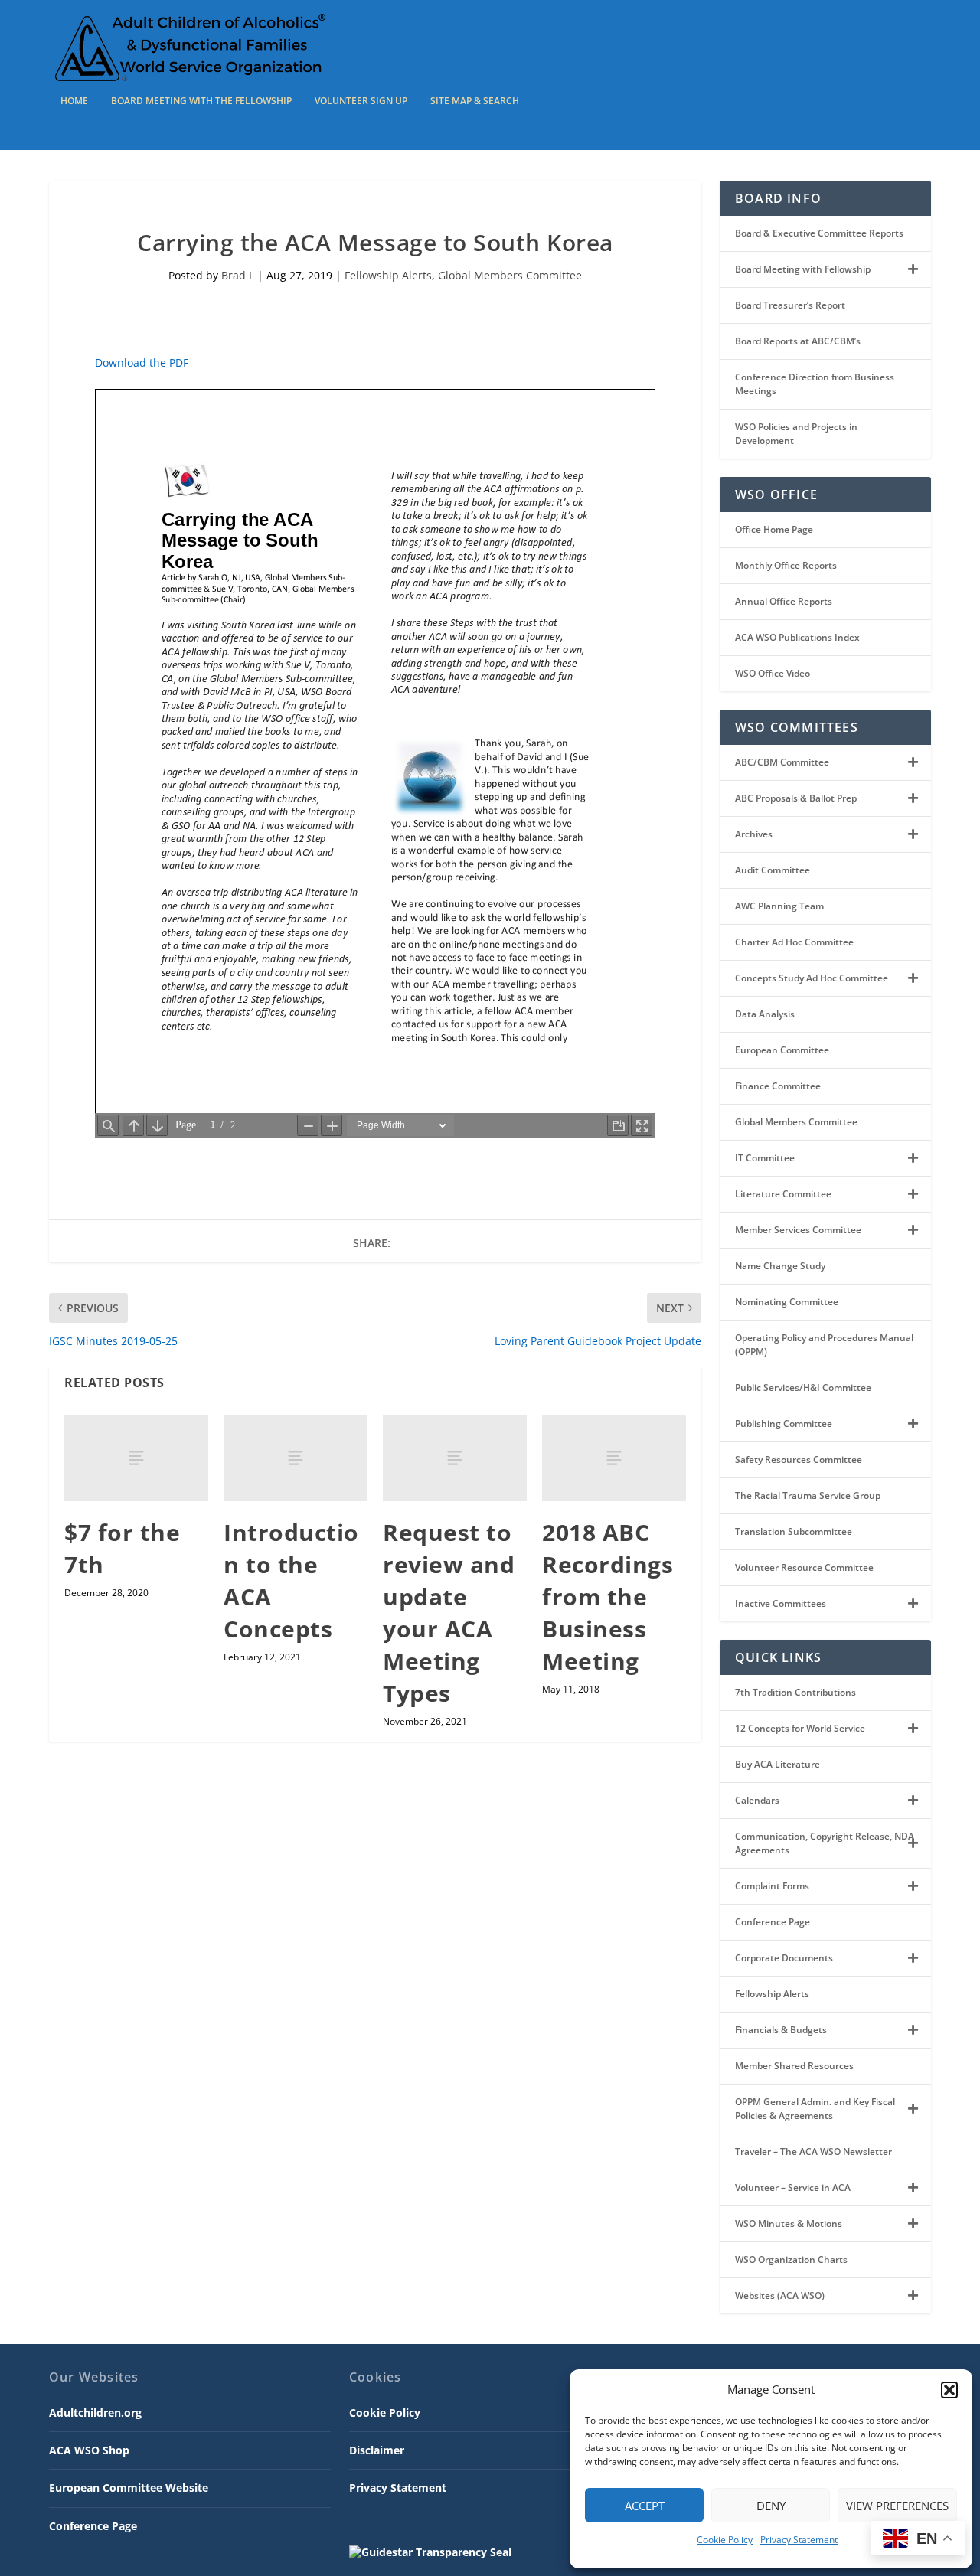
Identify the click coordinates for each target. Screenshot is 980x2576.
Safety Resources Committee (799, 1459)
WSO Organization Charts (791, 2259)
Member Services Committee (798, 1230)
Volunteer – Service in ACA (793, 2187)
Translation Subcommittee (794, 1531)
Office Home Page (774, 529)
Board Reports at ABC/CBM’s (798, 341)
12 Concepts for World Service (800, 1728)
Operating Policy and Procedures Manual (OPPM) (824, 1345)
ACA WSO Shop (89, 2450)
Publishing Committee (784, 1423)
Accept (645, 2506)
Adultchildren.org (95, 2413)
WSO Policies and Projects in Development (796, 434)
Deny (771, 2506)
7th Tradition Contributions (795, 1692)
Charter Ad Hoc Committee (794, 942)
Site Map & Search (475, 101)
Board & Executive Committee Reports (819, 233)
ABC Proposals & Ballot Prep (796, 798)
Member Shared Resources (794, 2066)
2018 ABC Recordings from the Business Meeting (608, 1597)
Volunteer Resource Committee (804, 1567)
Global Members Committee (510, 275)
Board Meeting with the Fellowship (201, 101)
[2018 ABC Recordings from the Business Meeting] (614, 1458)
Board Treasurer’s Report (790, 305)
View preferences (897, 2506)
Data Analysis (765, 1014)
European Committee (782, 1050)
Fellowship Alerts (388, 275)
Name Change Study (780, 1266)
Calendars (757, 1800)
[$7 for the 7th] (136, 1458)
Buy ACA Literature (777, 1764)
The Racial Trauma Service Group (808, 1495)
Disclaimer (377, 2450)
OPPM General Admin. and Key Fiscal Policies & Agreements (815, 2109)
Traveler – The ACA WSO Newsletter (813, 2152)
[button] (949, 2390)
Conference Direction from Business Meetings (815, 384)
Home (74, 101)
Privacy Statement (799, 2540)
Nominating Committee (787, 1302)
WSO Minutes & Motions (789, 2223)
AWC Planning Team (779, 906)
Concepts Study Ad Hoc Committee (812, 978)
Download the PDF (142, 362)
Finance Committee (778, 1086)
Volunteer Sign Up (361, 101)
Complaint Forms (772, 1886)
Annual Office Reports (784, 601)
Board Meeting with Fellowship (803, 269)
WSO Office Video (773, 673)
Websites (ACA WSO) (780, 2295)
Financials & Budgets (781, 2030)
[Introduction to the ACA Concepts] (296, 1458)
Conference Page (773, 1922)
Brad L (238, 275)
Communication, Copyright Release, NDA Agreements (825, 1843)
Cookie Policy (725, 2540)
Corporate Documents (784, 1958)
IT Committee (765, 1158)
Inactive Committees (781, 1603)
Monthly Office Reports (786, 565)
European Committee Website (129, 2488)
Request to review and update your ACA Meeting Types (449, 1613)
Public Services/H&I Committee (803, 1388)
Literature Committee (783, 1194)
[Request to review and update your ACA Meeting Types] (455, 1458)
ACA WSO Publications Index (797, 637)
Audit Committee (773, 870)
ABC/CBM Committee (782, 762)
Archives (754, 834)
